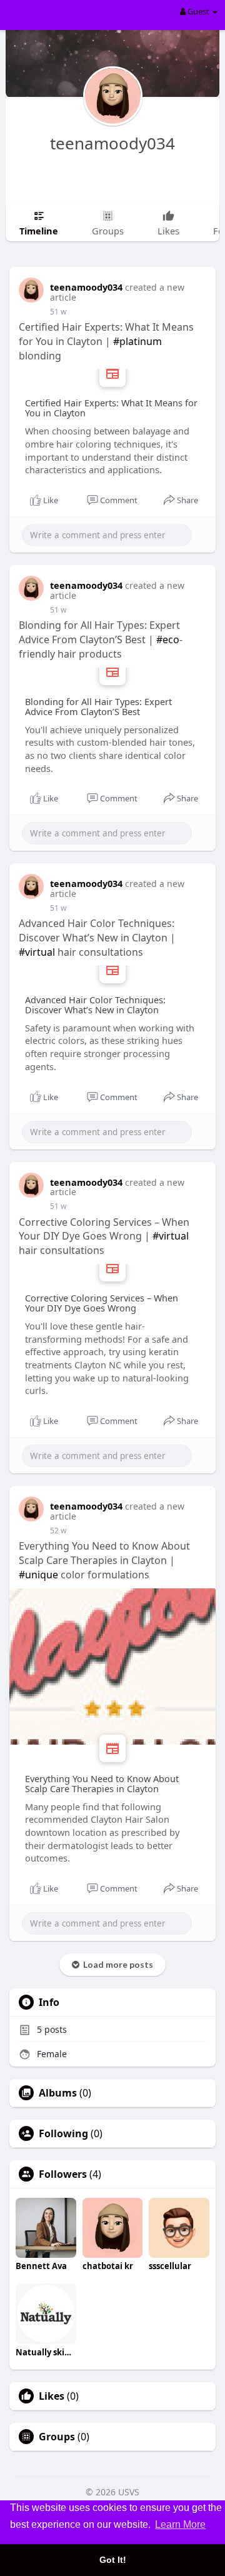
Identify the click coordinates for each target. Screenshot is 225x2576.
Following (63, 2133)
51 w (58, 312)
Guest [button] (198, 11)
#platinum (137, 341)
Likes (52, 2396)
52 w (58, 1531)
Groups (57, 2437)
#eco (168, 639)
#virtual (37, 952)
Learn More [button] (180, 2524)
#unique (38, 1575)
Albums (58, 2093)
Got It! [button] (113, 2560)
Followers (63, 2174)
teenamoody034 (112, 143)
